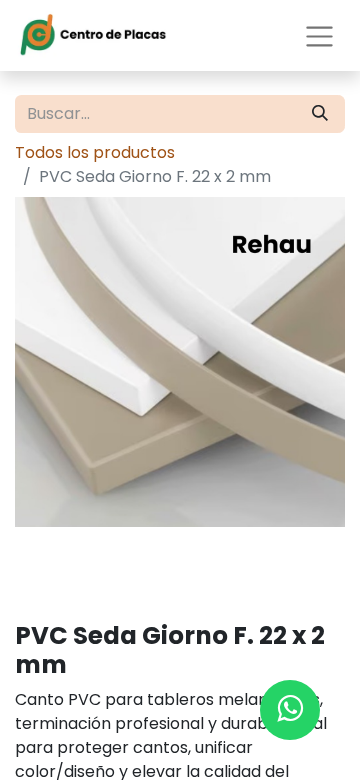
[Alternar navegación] (319, 35)
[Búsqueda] (320, 114)
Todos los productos (95, 152)
